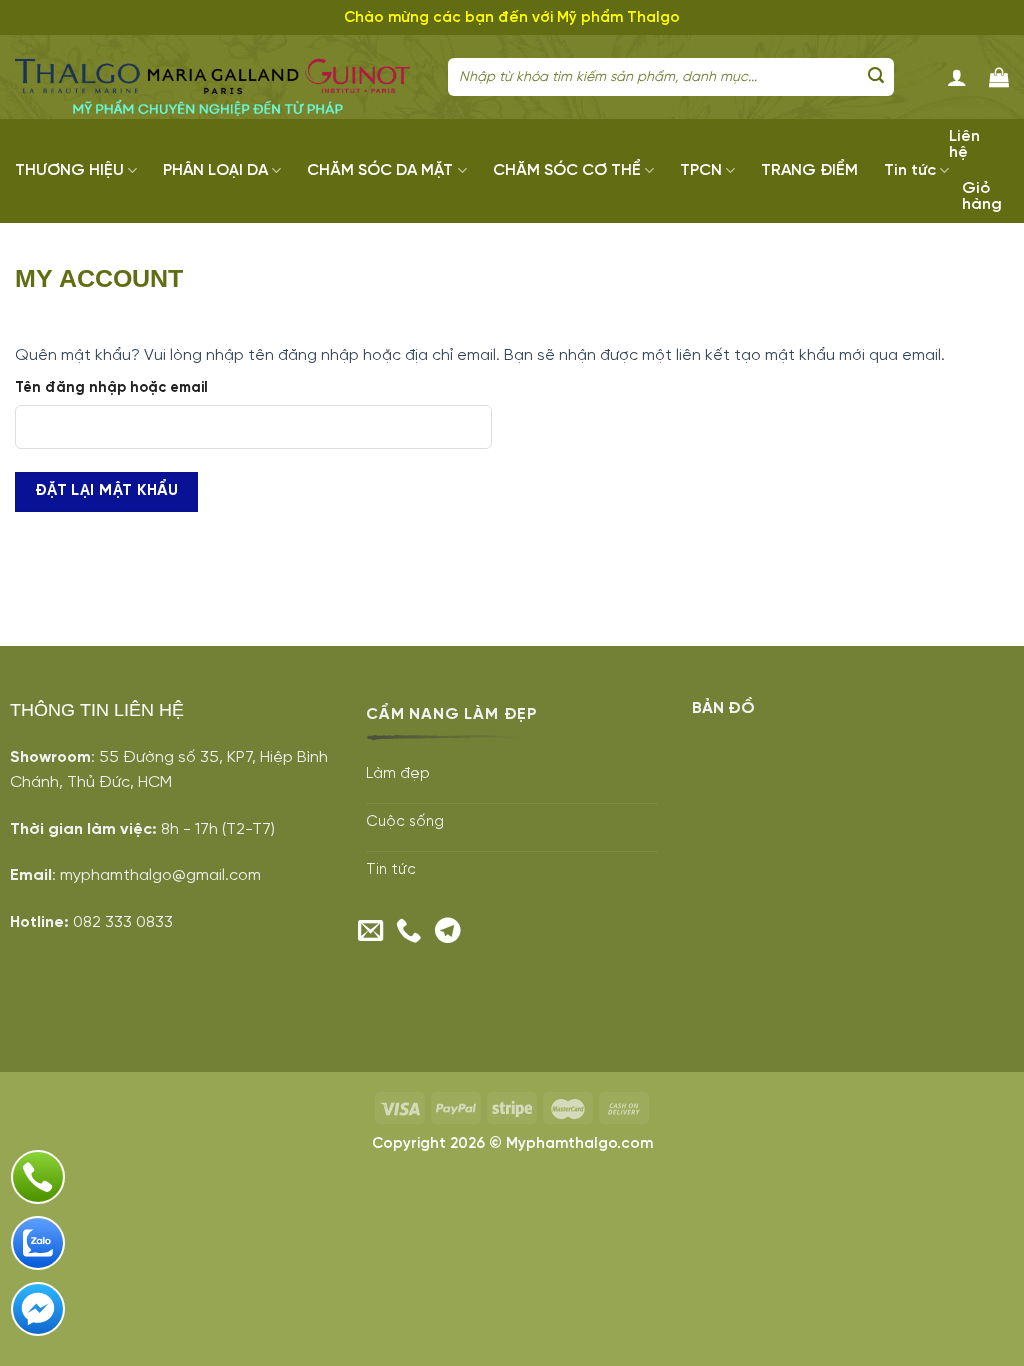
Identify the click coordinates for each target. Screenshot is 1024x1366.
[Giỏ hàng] (999, 77)
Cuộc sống (405, 822)
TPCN (701, 170)
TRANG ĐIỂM (809, 170)
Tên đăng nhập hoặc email (111, 388)
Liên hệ (964, 144)
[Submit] (876, 77)
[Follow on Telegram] (448, 932)
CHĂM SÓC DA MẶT (380, 170)
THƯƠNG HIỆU (69, 170)
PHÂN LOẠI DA (215, 170)
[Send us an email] (371, 932)
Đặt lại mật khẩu (106, 491)
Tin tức (910, 170)
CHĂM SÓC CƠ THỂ (567, 170)
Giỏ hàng (982, 196)
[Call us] (409, 932)
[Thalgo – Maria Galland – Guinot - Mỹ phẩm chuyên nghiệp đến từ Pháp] (216, 77)
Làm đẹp (398, 774)
